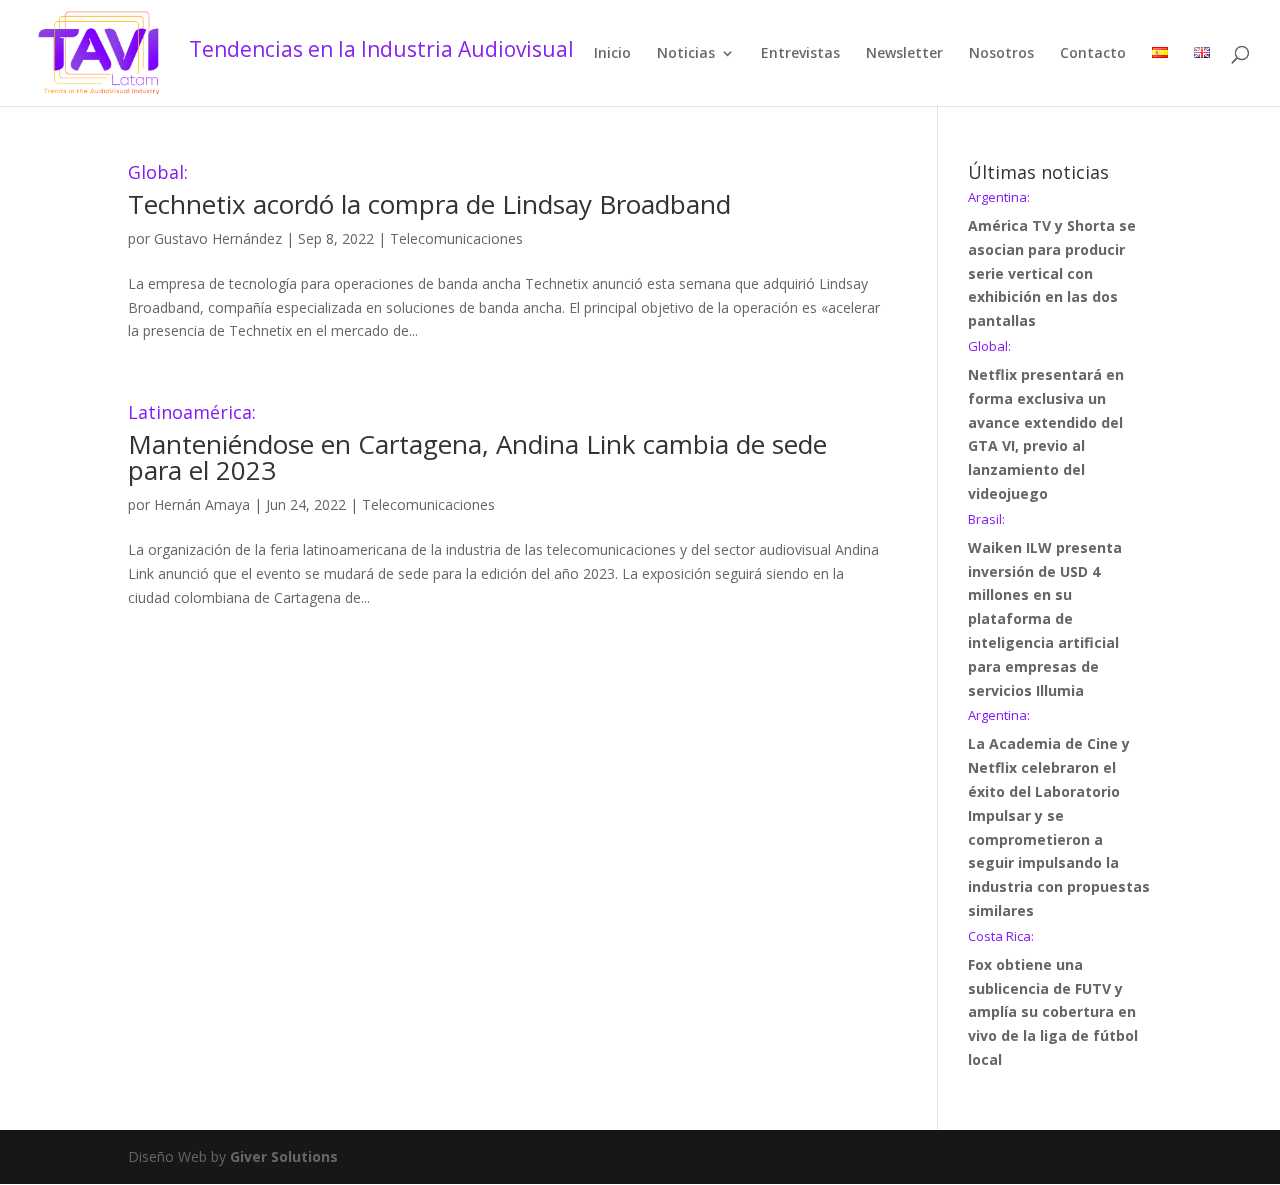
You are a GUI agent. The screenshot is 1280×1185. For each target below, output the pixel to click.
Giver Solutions (284, 1156)
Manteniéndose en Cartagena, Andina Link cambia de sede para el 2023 (477, 445)
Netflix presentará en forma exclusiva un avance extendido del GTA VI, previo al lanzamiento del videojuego (1046, 421)
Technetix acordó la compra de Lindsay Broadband (429, 192)
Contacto (1093, 54)
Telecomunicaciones (456, 238)
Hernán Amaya (202, 504)
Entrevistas (800, 54)
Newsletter (904, 54)
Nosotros (1001, 54)
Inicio (612, 54)
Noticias (686, 54)
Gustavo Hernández (218, 238)
